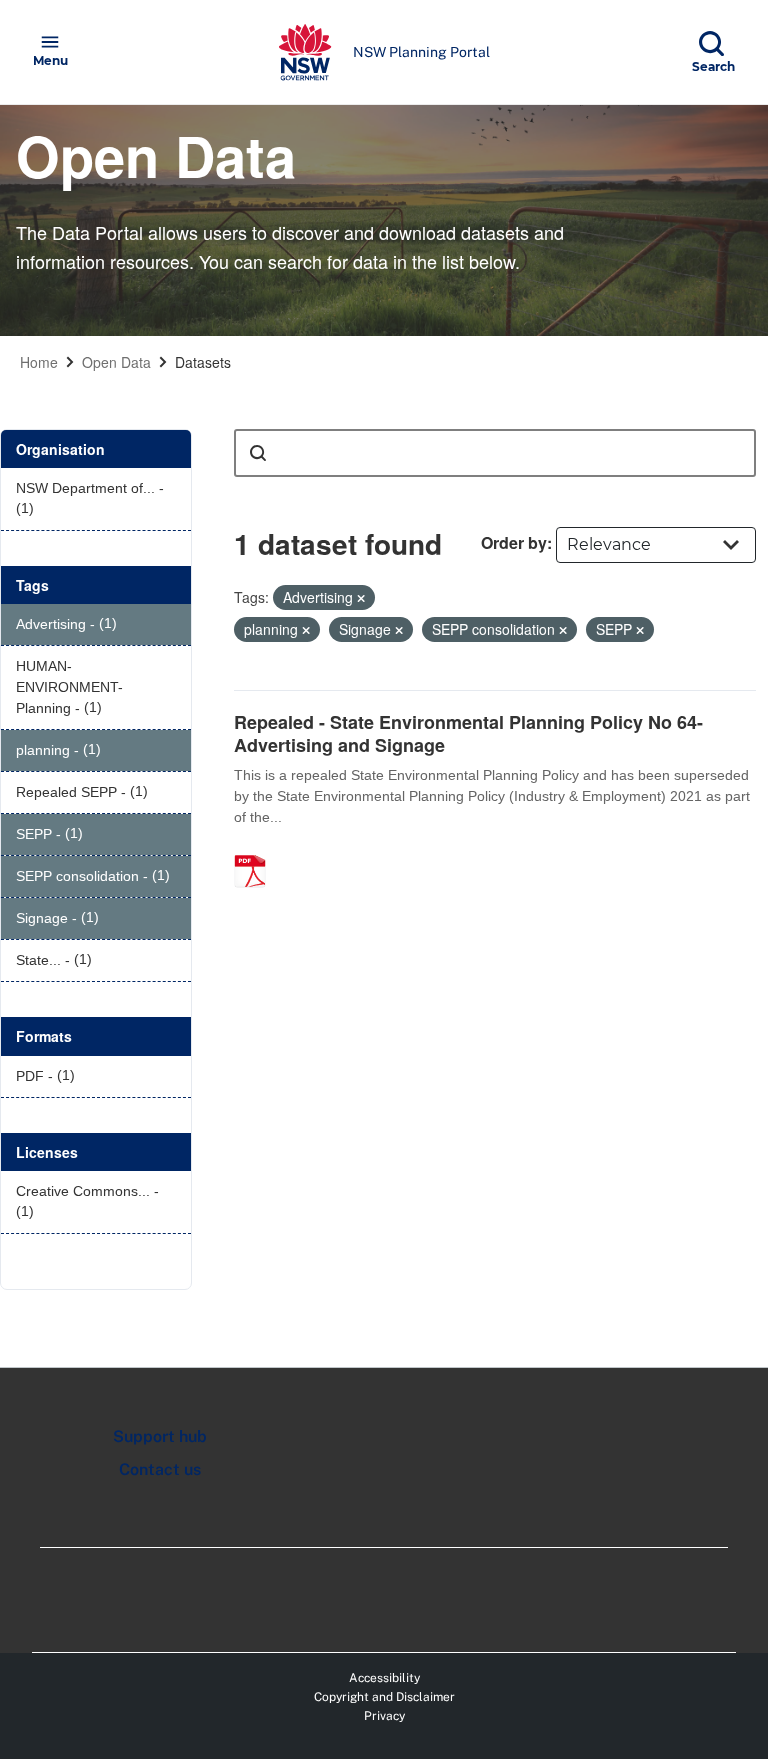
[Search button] (258, 453)
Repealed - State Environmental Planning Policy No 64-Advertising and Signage (468, 733)
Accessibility (384, 1678)
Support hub (160, 1436)
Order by (514, 542)
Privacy (384, 1716)
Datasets (203, 362)
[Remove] (361, 598)
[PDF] (257, 850)
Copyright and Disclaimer (384, 1697)
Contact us (160, 1469)
